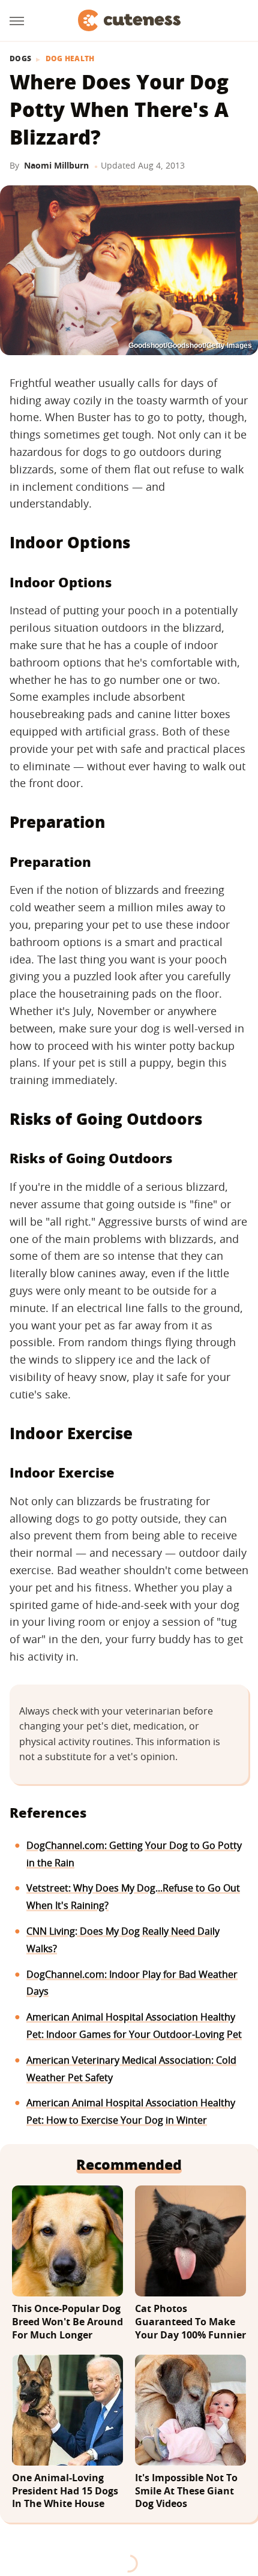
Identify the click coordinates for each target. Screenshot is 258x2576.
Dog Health (70, 59)
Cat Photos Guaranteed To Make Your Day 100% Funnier (190, 2322)
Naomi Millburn (56, 165)
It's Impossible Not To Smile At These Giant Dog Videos (186, 2491)
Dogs (20, 59)
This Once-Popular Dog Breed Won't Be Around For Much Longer (67, 2322)
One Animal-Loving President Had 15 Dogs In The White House (65, 2491)
